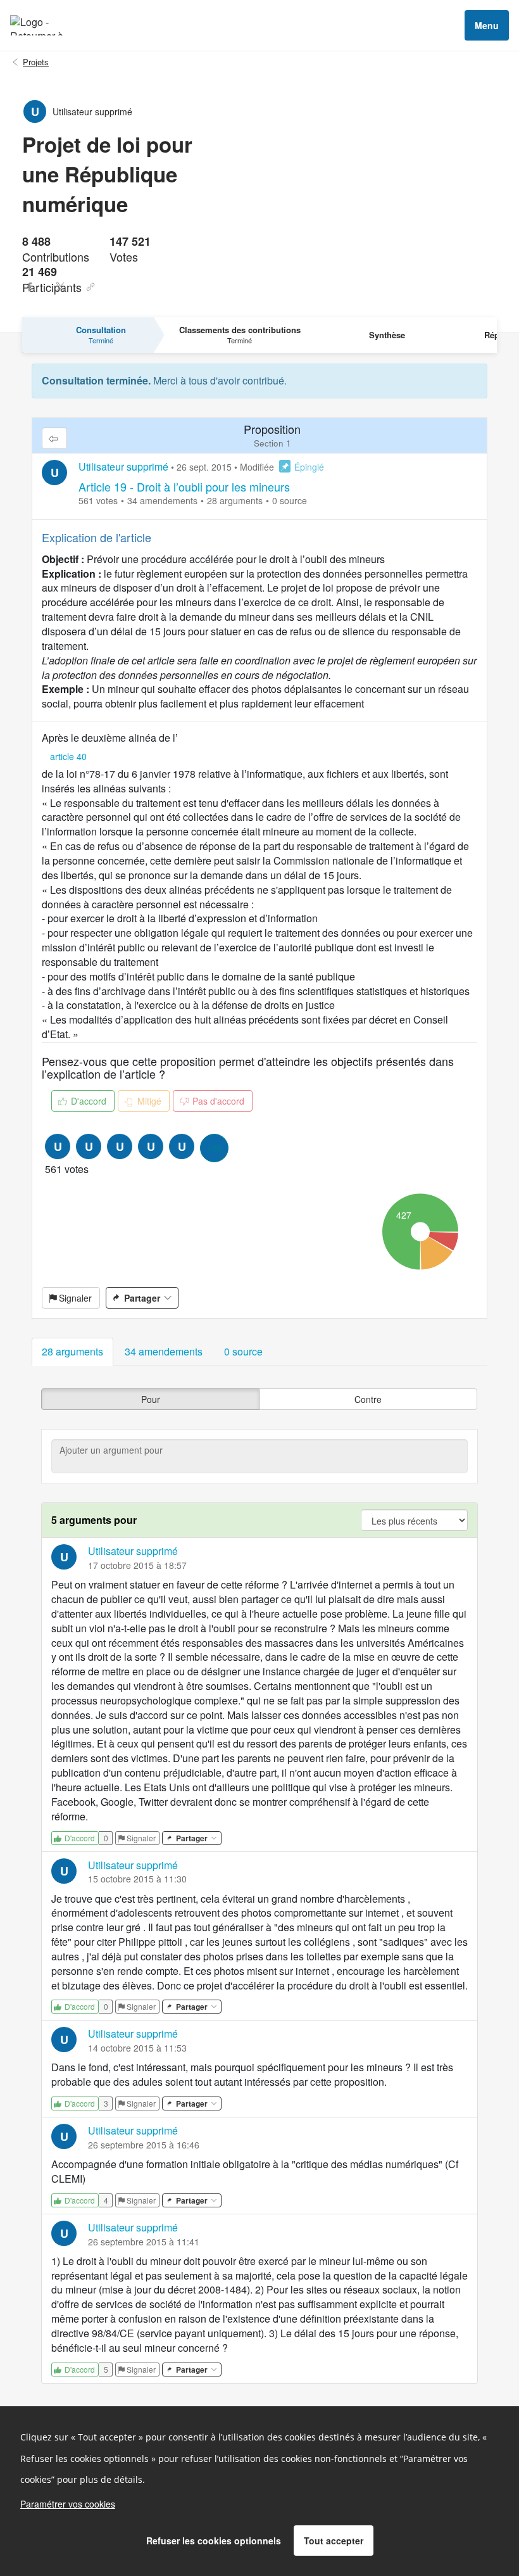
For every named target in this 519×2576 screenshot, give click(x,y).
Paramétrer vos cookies (68, 2504)
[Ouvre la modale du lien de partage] (91, 287)
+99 (215, 1148)
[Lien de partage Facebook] (30, 287)
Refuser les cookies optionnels (214, 2541)
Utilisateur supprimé (123, 466)
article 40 (68, 756)
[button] (72, 1352)
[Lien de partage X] (60, 287)
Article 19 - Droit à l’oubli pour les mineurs (184, 486)
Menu (487, 25)
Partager (142, 1298)
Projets (36, 62)
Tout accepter (334, 2541)
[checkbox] (150, 1399)
